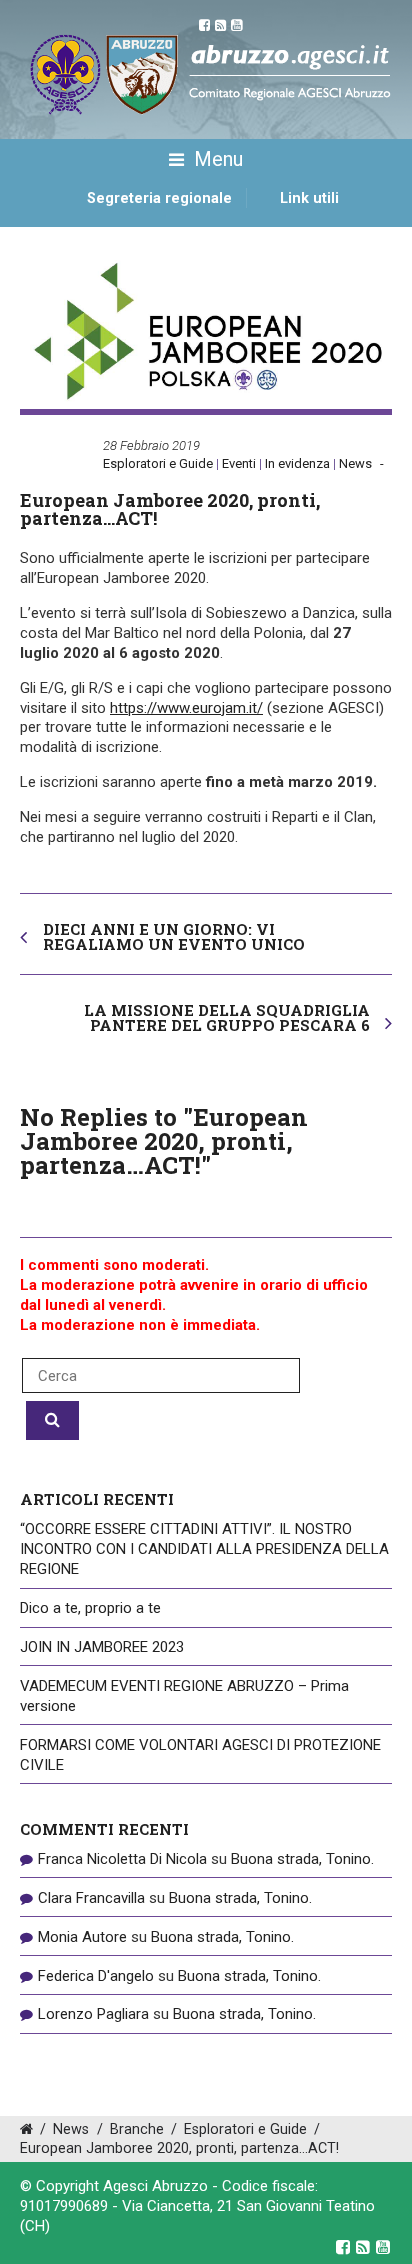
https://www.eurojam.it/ (186, 708)
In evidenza (297, 463)
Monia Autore (82, 1937)
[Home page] (43, 220)
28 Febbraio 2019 (151, 445)
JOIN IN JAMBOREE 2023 (102, 1647)
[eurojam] (206, 333)
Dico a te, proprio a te (90, 1608)
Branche (137, 2129)
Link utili (309, 198)
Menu (216, 159)
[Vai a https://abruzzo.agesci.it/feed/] (363, 2247)
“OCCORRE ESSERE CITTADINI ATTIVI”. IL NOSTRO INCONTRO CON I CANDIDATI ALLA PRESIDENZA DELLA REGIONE (204, 1549)
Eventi (239, 463)
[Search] (52, 1420)
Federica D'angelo (96, 1976)
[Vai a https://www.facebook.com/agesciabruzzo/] (343, 2247)
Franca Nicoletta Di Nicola (122, 1859)
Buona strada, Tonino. (302, 1859)
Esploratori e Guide (158, 463)
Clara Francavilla (91, 1898)
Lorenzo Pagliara (93, 2014)
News (355, 463)
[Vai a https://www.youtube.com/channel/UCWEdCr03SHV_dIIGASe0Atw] (383, 2247)
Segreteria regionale (159, 198)
